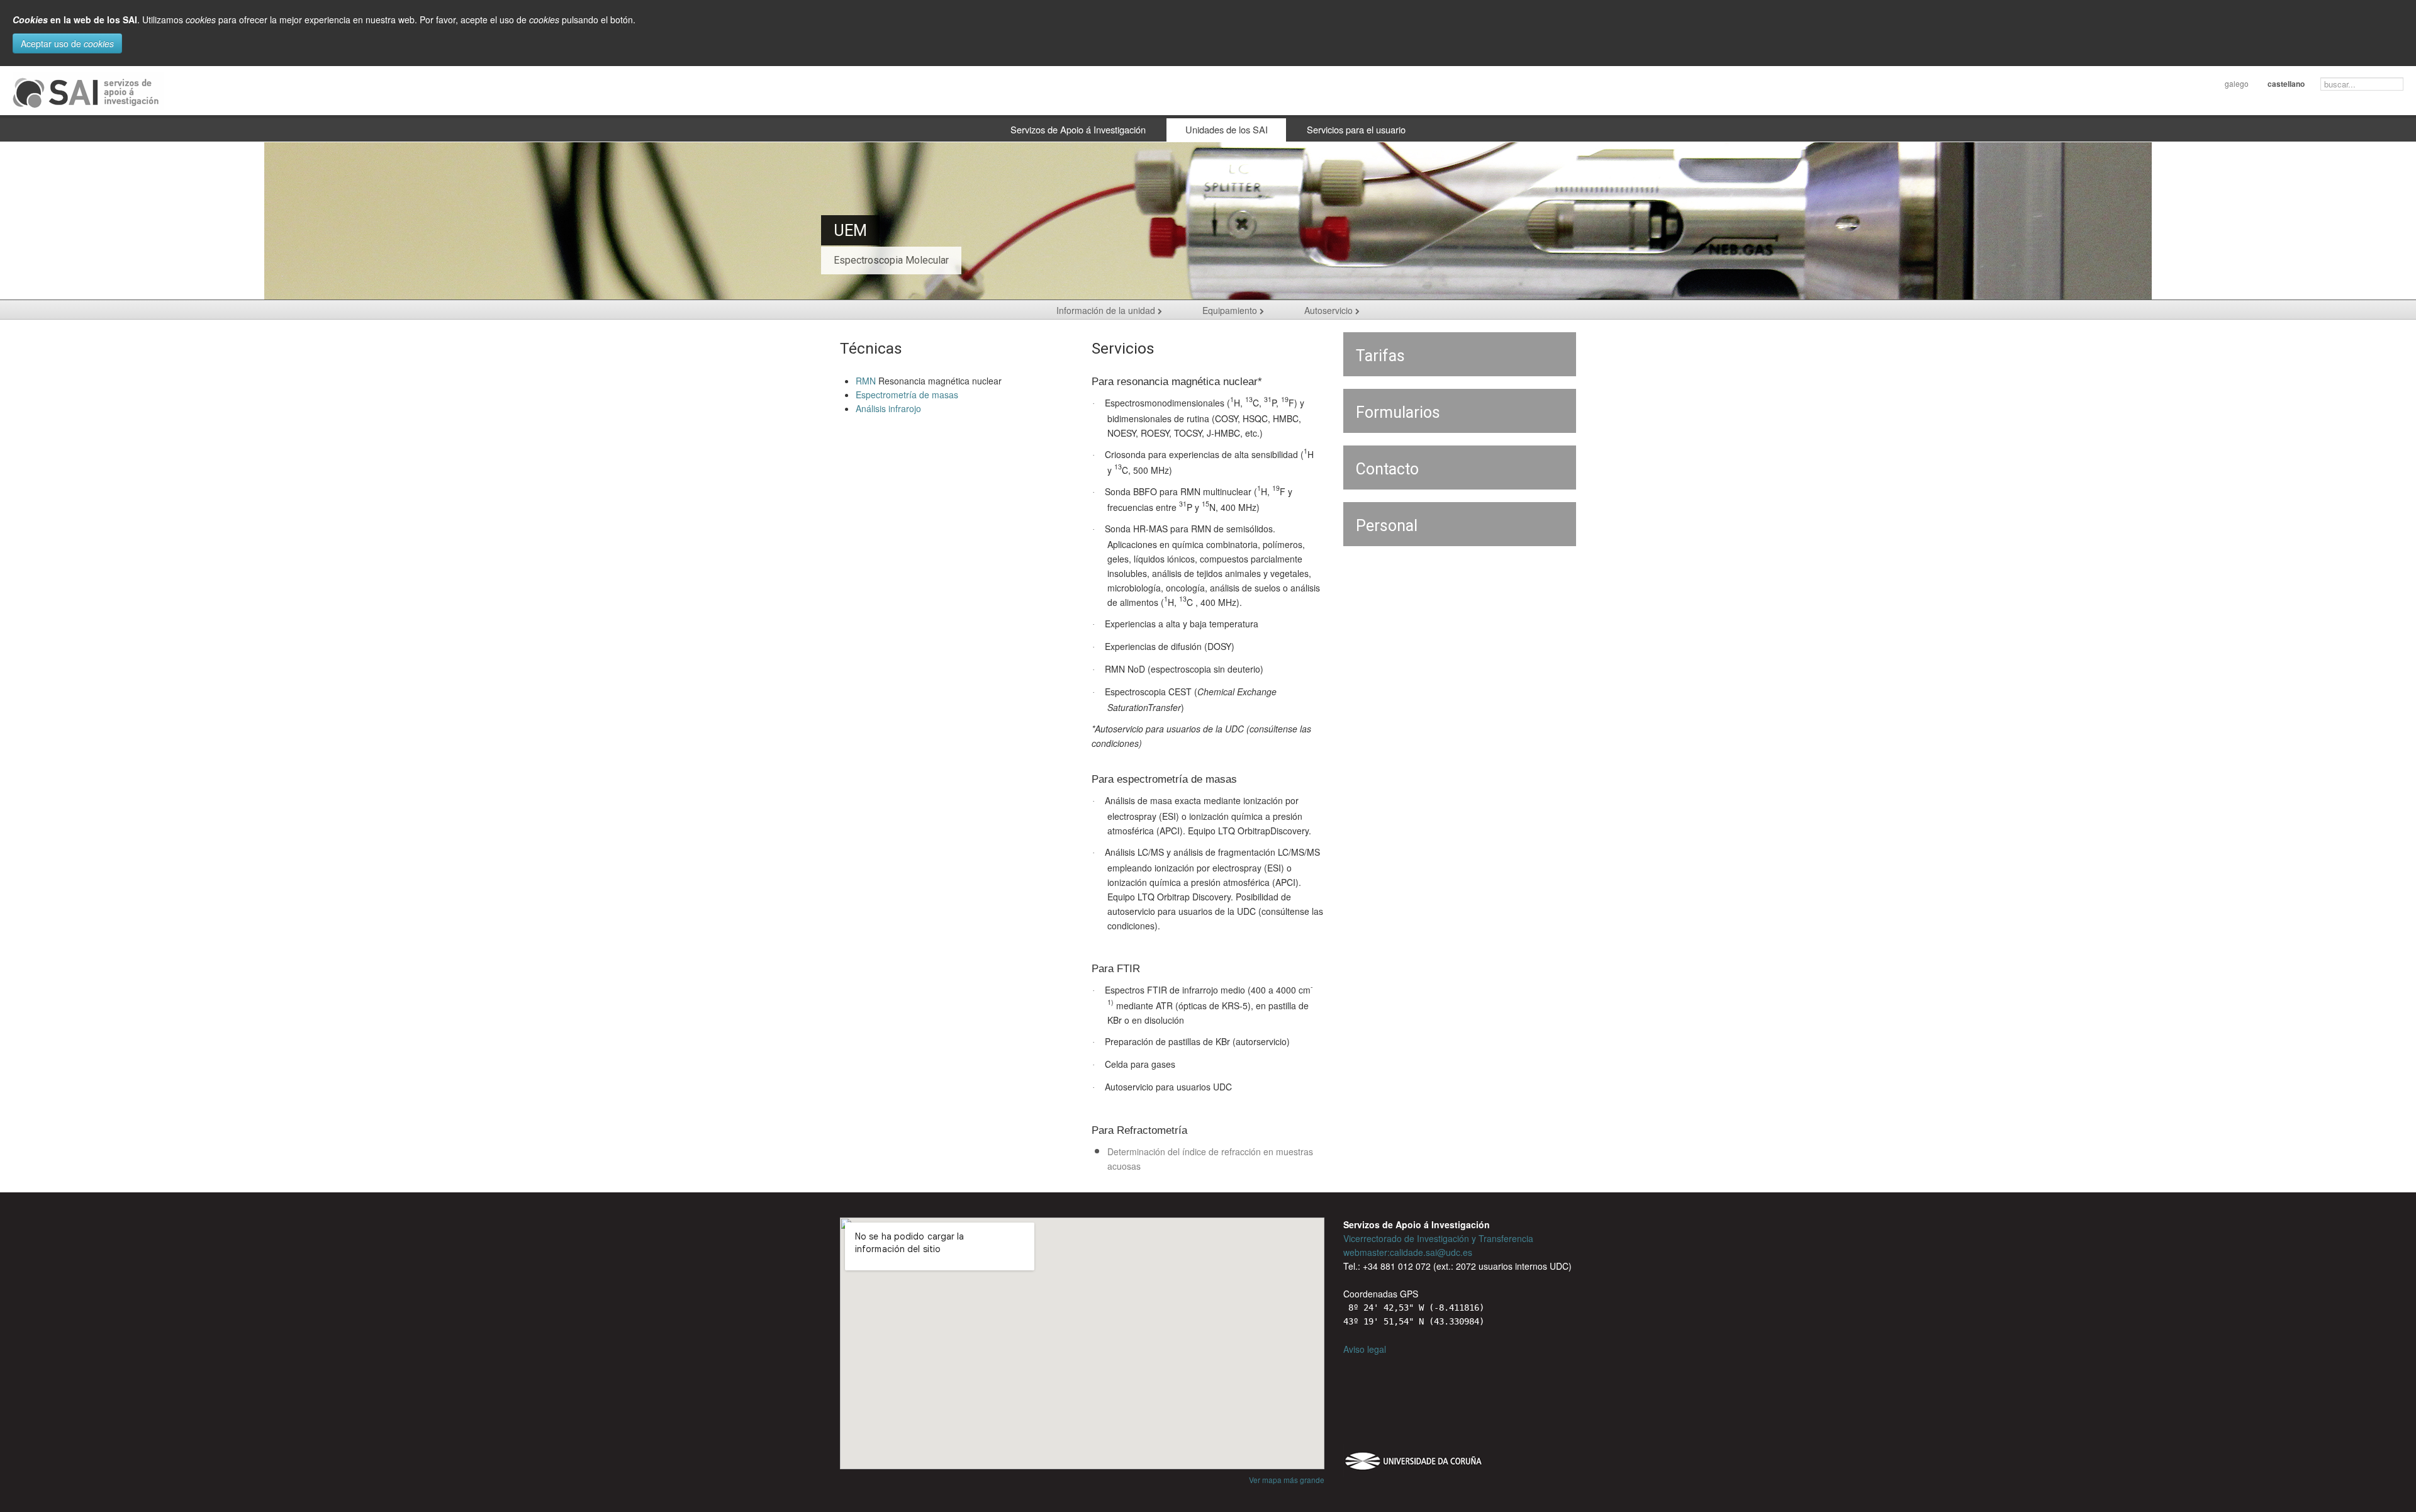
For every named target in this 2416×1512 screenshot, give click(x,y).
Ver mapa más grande (1287, 1480)
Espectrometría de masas (907, 395)
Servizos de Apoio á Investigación (1078, 129)
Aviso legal (1365, 1349)
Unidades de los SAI (1227, 129)
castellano (2286, 84)
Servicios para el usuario (1356, 129)
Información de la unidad (1107, 310)
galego (2237, 83)
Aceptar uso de (67, 43)
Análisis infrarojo (888, 408)
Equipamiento (1231, 310)
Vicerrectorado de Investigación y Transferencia (1438, 1238)
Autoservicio (1330, 310)
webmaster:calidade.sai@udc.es (1408, 1252)
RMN (866, 381)
